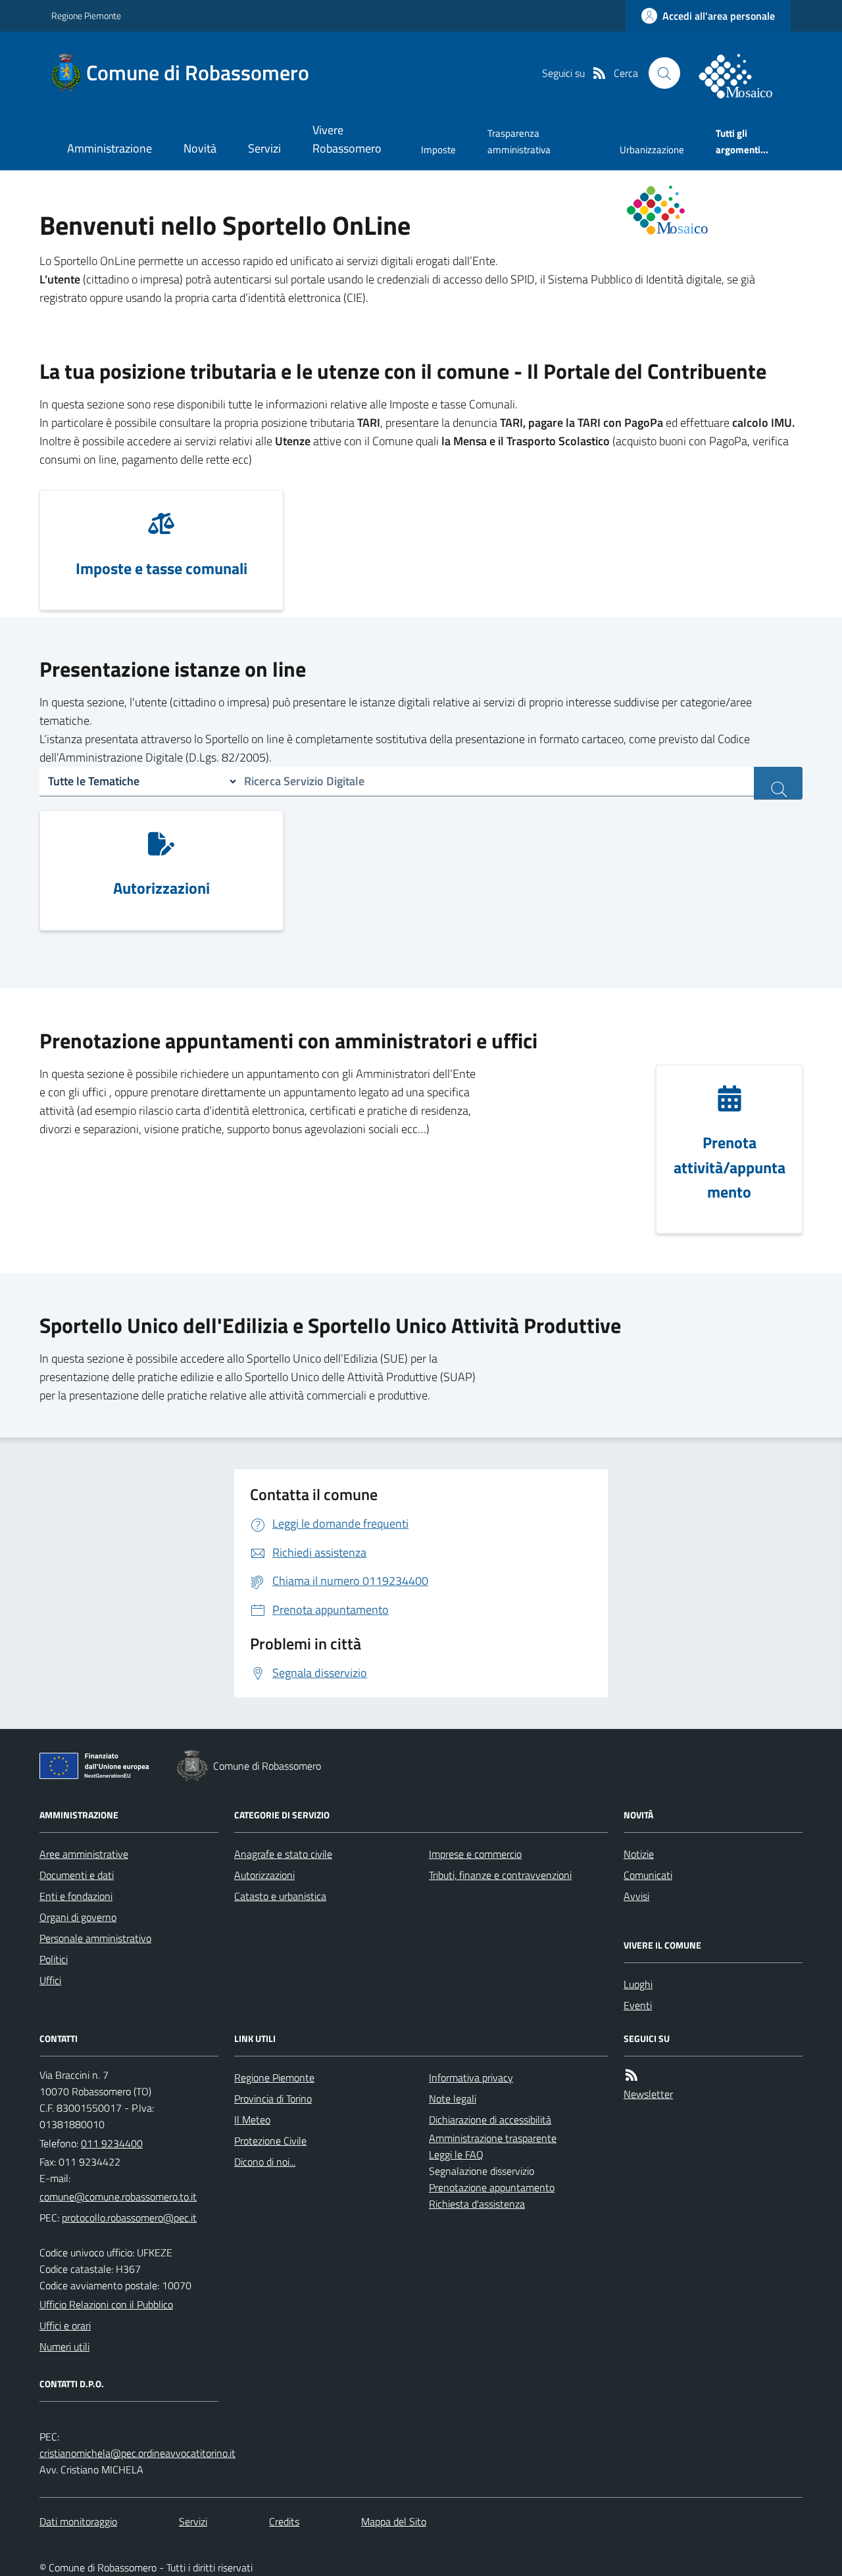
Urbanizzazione (652, 150)
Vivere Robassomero (347, 139)
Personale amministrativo (95, 1938)
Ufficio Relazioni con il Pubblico (106, 2304)
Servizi (264, 148)
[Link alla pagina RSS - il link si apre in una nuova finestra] (599, 73)
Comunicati (648, 1875)
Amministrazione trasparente (493, 2138)
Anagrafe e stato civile (283, 1854)
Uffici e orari (65, 2325)
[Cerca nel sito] (664, 73)
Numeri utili (64, 2346)
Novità (200, 148)
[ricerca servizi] (778, 783)
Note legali (453, 2099)
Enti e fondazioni (76, 1896)
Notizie (639, 1854)
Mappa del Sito (394, 2521)
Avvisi (636, 1896)
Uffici (50, 1980)
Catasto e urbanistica (280, 1896)
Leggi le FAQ (456, 2154)
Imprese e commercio (475, 1854)
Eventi (638, 2005)
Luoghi (638, 1984)
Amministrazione (110, 148)
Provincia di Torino (273, 2099)
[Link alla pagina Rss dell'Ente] (631, 2075)
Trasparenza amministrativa (519, 141)
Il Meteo (252, 2120)
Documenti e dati (77, 1875)
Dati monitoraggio (78, 2521)
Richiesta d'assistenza (477, 2204)
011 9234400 (112, 2143)
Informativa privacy (471, 2078)
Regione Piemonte (86, 15)
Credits (284, 2521)
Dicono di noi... (265, 2162)
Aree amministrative (84, 1854)
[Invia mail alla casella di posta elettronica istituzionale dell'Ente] (118, 2197)
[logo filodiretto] (743, 73)
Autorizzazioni (264, 1875)
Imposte (438, 150)
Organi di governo (78, 1917)
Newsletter (648, 2094)
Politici (54, 1959)
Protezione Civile (270, 2141)
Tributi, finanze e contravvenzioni (500, 1875)
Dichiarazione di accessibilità (490, 2120)
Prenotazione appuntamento (492, 2187)
